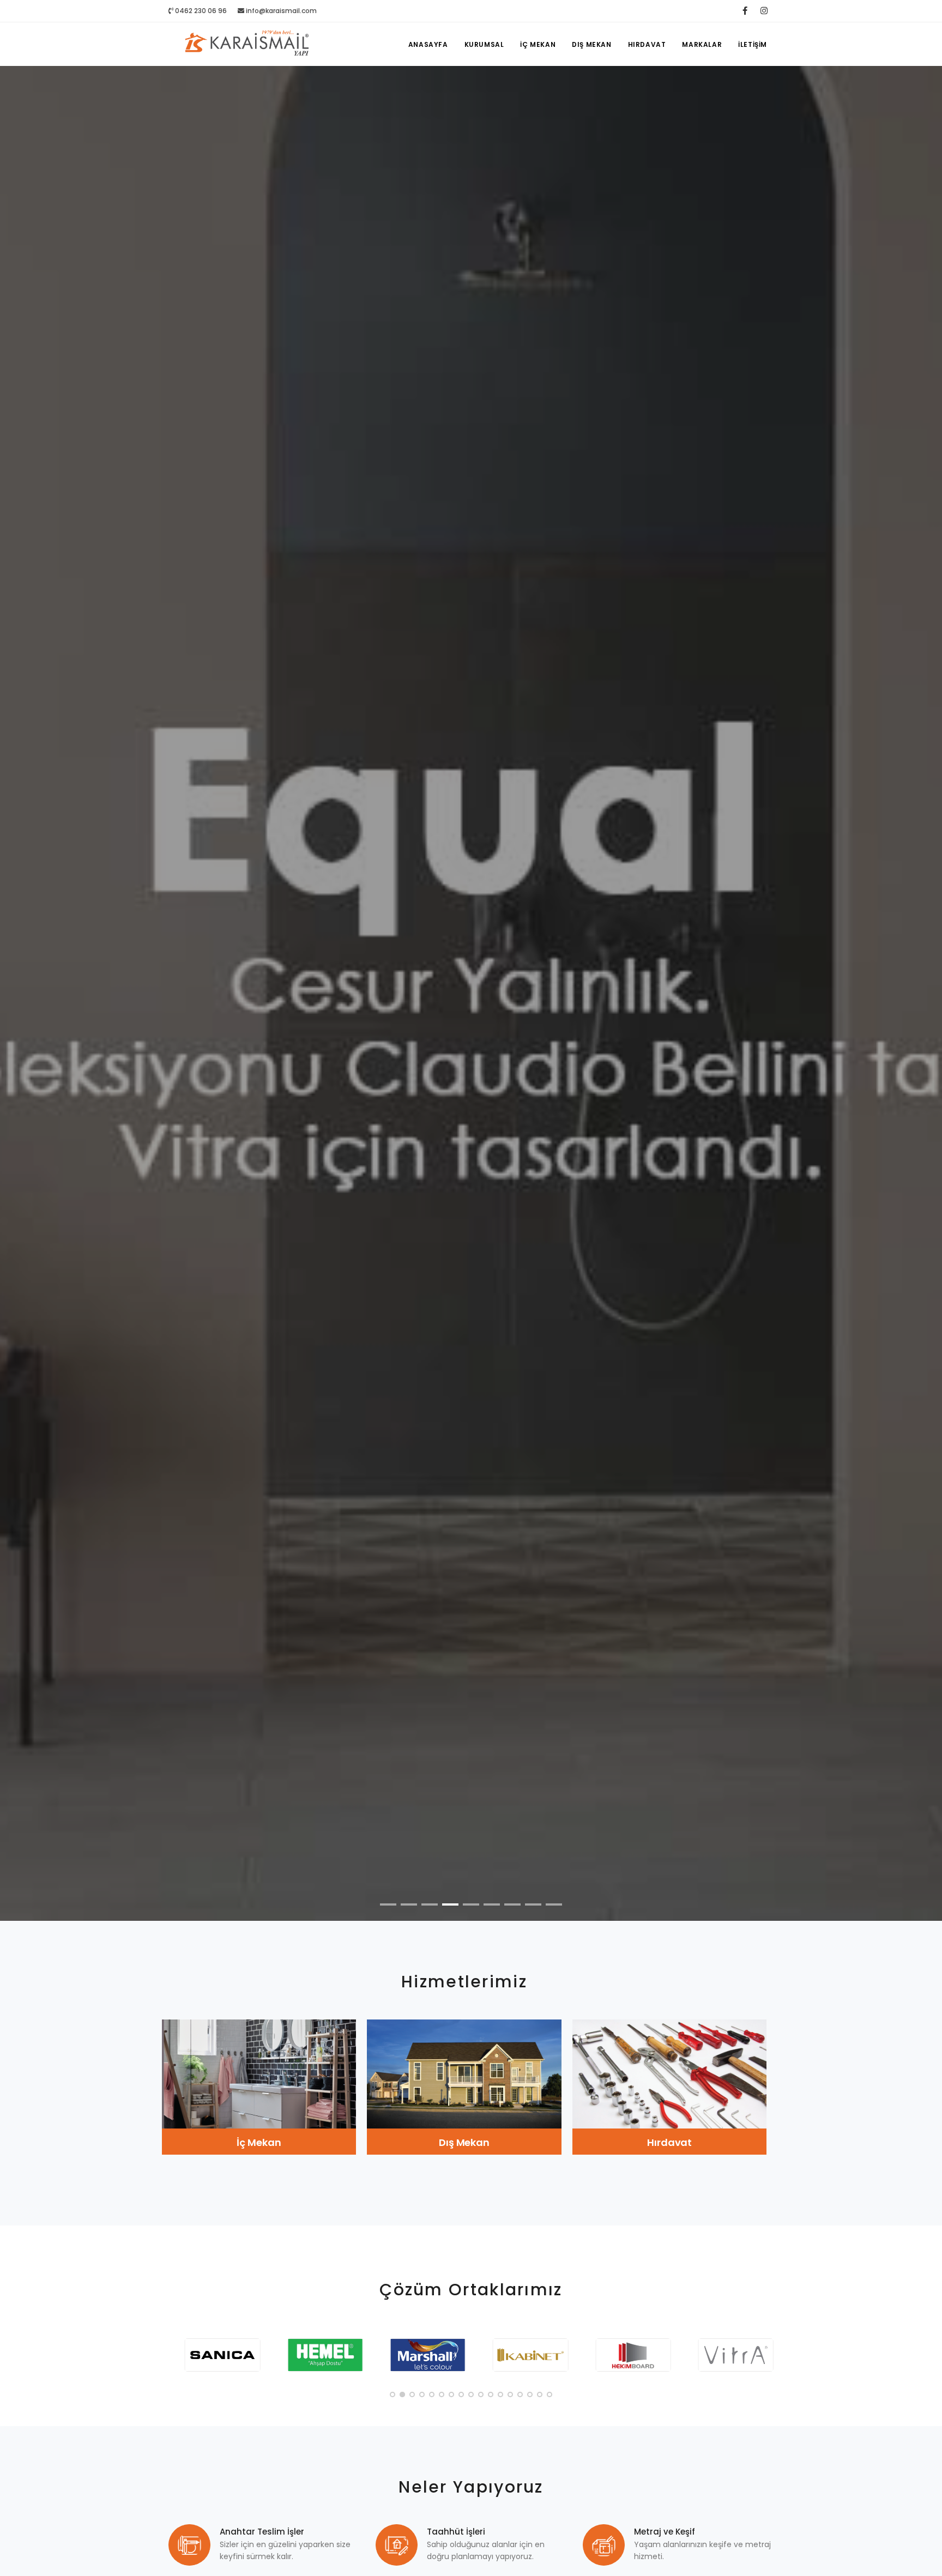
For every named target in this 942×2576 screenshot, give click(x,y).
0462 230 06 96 (200, 11)
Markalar (702, 44)
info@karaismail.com (281, 11)
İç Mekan (538, 44)
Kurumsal (484, 44)
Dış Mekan (591, 44)
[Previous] (21, 1002)
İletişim (753, 44)
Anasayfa (428, 44)
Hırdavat (647, 44)
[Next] (921, 1002)
